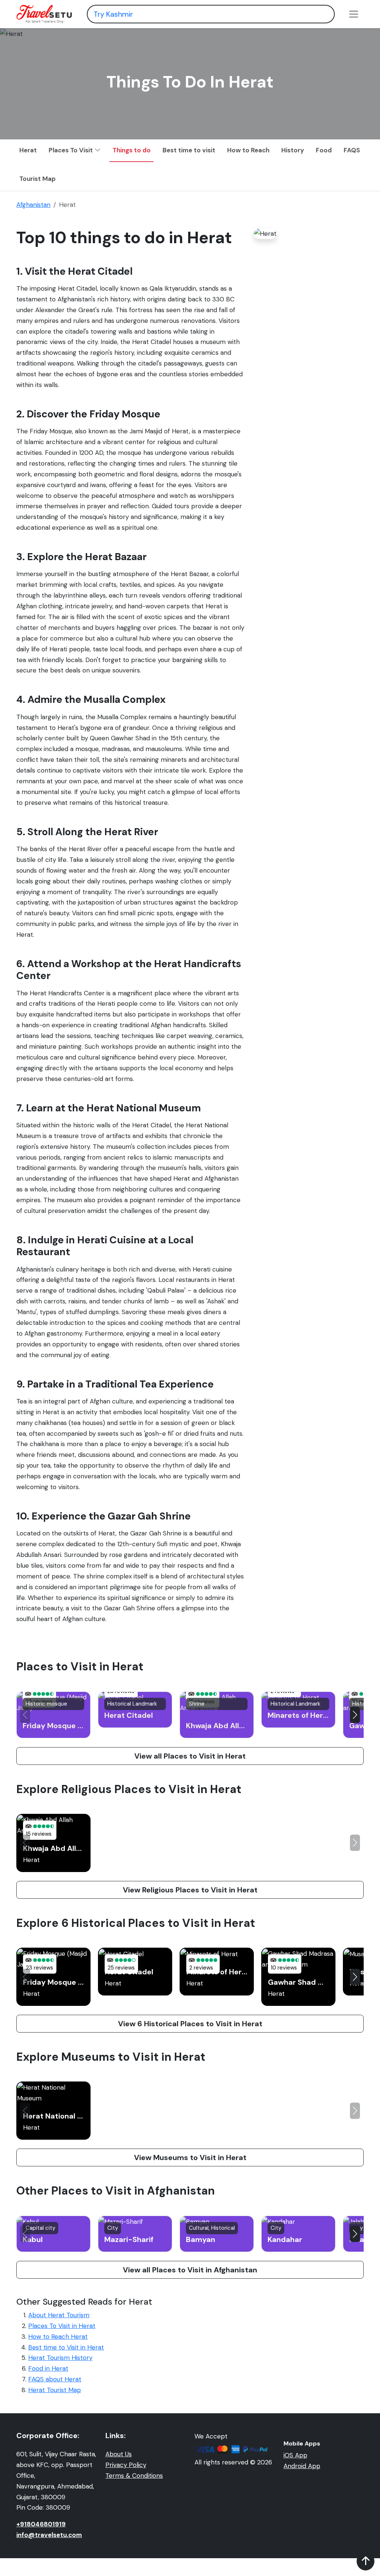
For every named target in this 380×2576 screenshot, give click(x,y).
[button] (355, 1715)
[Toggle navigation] (354, 14)
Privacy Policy (126, 2465)
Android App (302, 2466)
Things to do (132, 150)
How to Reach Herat (58, 2337)
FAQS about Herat (55, 2379)
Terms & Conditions (134, 2476)
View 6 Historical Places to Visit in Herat (190, 2024)
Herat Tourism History (60, 2358)
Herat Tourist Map (55, 2390)
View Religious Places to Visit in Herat (190, 1890)
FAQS (352, 150)
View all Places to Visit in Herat (190, 1756)
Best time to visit (189, 150)
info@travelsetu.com (49, 2535)
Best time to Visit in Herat (66, 2347)
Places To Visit (71, 150)
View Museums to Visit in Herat (190, 2157)
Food (324, 150)
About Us (119, 2454)
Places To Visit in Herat (62, 2326)
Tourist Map (37, 179)
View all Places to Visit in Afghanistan (190, 2270)
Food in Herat (48, 2368)
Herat (28, 150)
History (293, 150)
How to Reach (248, 150)
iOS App (295, 2455)
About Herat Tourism (59, 2315)
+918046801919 (41, 2524)
